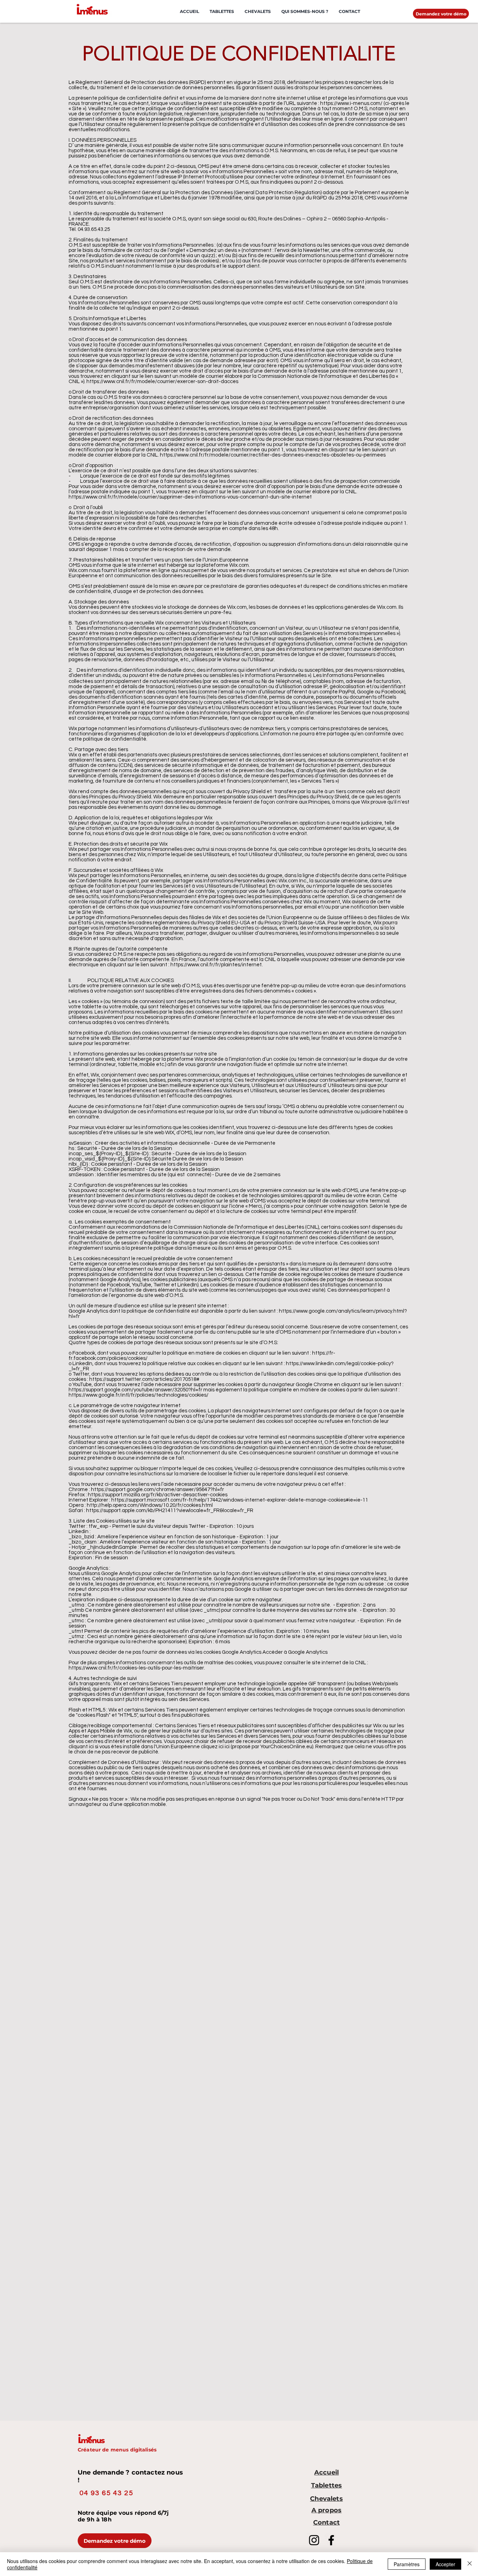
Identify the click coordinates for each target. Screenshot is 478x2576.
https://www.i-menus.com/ (351, 103)
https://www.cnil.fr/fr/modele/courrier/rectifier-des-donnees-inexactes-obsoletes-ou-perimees (273, 455)
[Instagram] (314, 2540)
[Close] (470, 2564)
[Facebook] (331, 2540)
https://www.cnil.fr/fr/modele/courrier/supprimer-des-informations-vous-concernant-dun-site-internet (190, 497)
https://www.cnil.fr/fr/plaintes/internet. (217, 965)
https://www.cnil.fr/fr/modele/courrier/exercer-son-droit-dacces (162, 382)
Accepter (445, 2564)
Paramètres (407, 2564)
